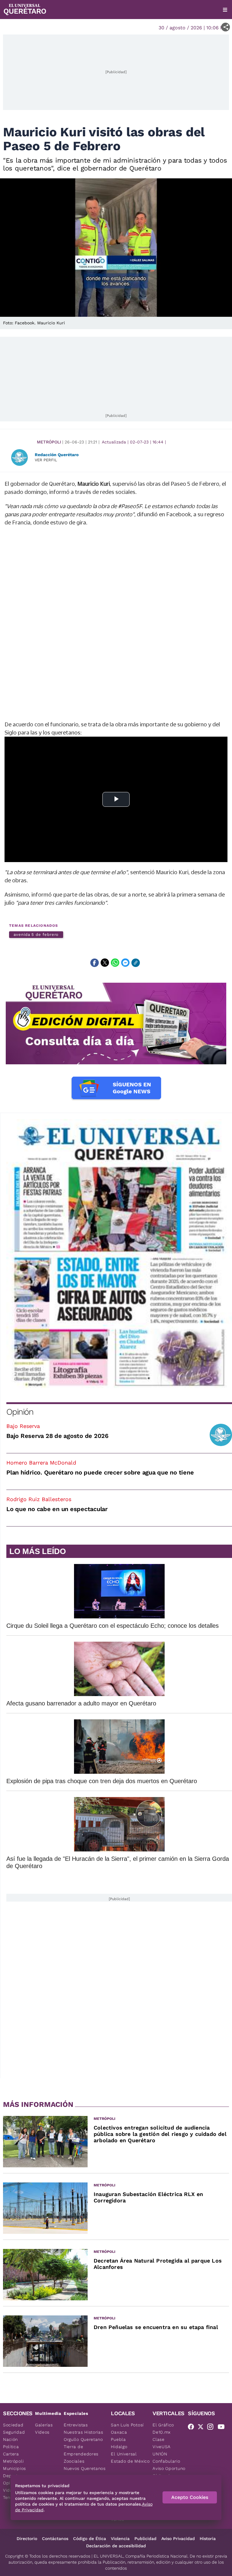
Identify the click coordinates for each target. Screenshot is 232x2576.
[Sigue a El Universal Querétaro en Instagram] (212, 2428)
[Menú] (225, 10)
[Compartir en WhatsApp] (115, 963)
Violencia (120, 2539)
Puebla (118, 2439)
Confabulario (166, 2461)
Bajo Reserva (23, 1426)
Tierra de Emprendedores (81, 2450)
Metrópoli (49, 442)
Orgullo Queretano (83, 2439)
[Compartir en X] (105, 963)
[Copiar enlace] (136, 963)
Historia (208, 2539)
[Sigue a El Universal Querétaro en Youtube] (223, 2428)
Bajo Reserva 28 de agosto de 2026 (57, 1436)
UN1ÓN (160, 2454)
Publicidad (145, 2539)
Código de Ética (90, 2539)
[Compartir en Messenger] (125, 963)
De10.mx (162, 2432)
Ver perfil (46, 460)
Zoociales (74, 2461)
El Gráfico (163, 2425)
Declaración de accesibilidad (116, 2546)
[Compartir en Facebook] (95, 963)
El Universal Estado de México (130, 2458)
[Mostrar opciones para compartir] (226, 27)
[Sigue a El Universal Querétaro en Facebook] (193, 2428)
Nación (10, 2439)
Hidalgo (119, 2447)
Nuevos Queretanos (85, 2468)
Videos (42, 2432)
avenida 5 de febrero (36, 934)
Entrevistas (76, 2425)
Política (11, 2447)
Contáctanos (55, 2539)
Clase (159, 2439)
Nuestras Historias (84, 2432)
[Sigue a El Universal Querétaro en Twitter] (202, 2428)
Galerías (44, 2425)
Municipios (14, 2468)
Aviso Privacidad (178, 2539)
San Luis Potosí (127, 2425)
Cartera (11, 2454)
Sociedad (13, 2425)
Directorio (27, 2539)
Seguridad (14, 2432)
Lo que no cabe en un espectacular (57, 1509)
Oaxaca (119, 2432)
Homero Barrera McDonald (41, 1463)
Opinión (20, 1412)
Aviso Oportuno (169, 2468)
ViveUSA (162, 2447)
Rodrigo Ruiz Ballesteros (39, 1499)
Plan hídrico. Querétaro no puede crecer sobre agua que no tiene (100, 1472)
